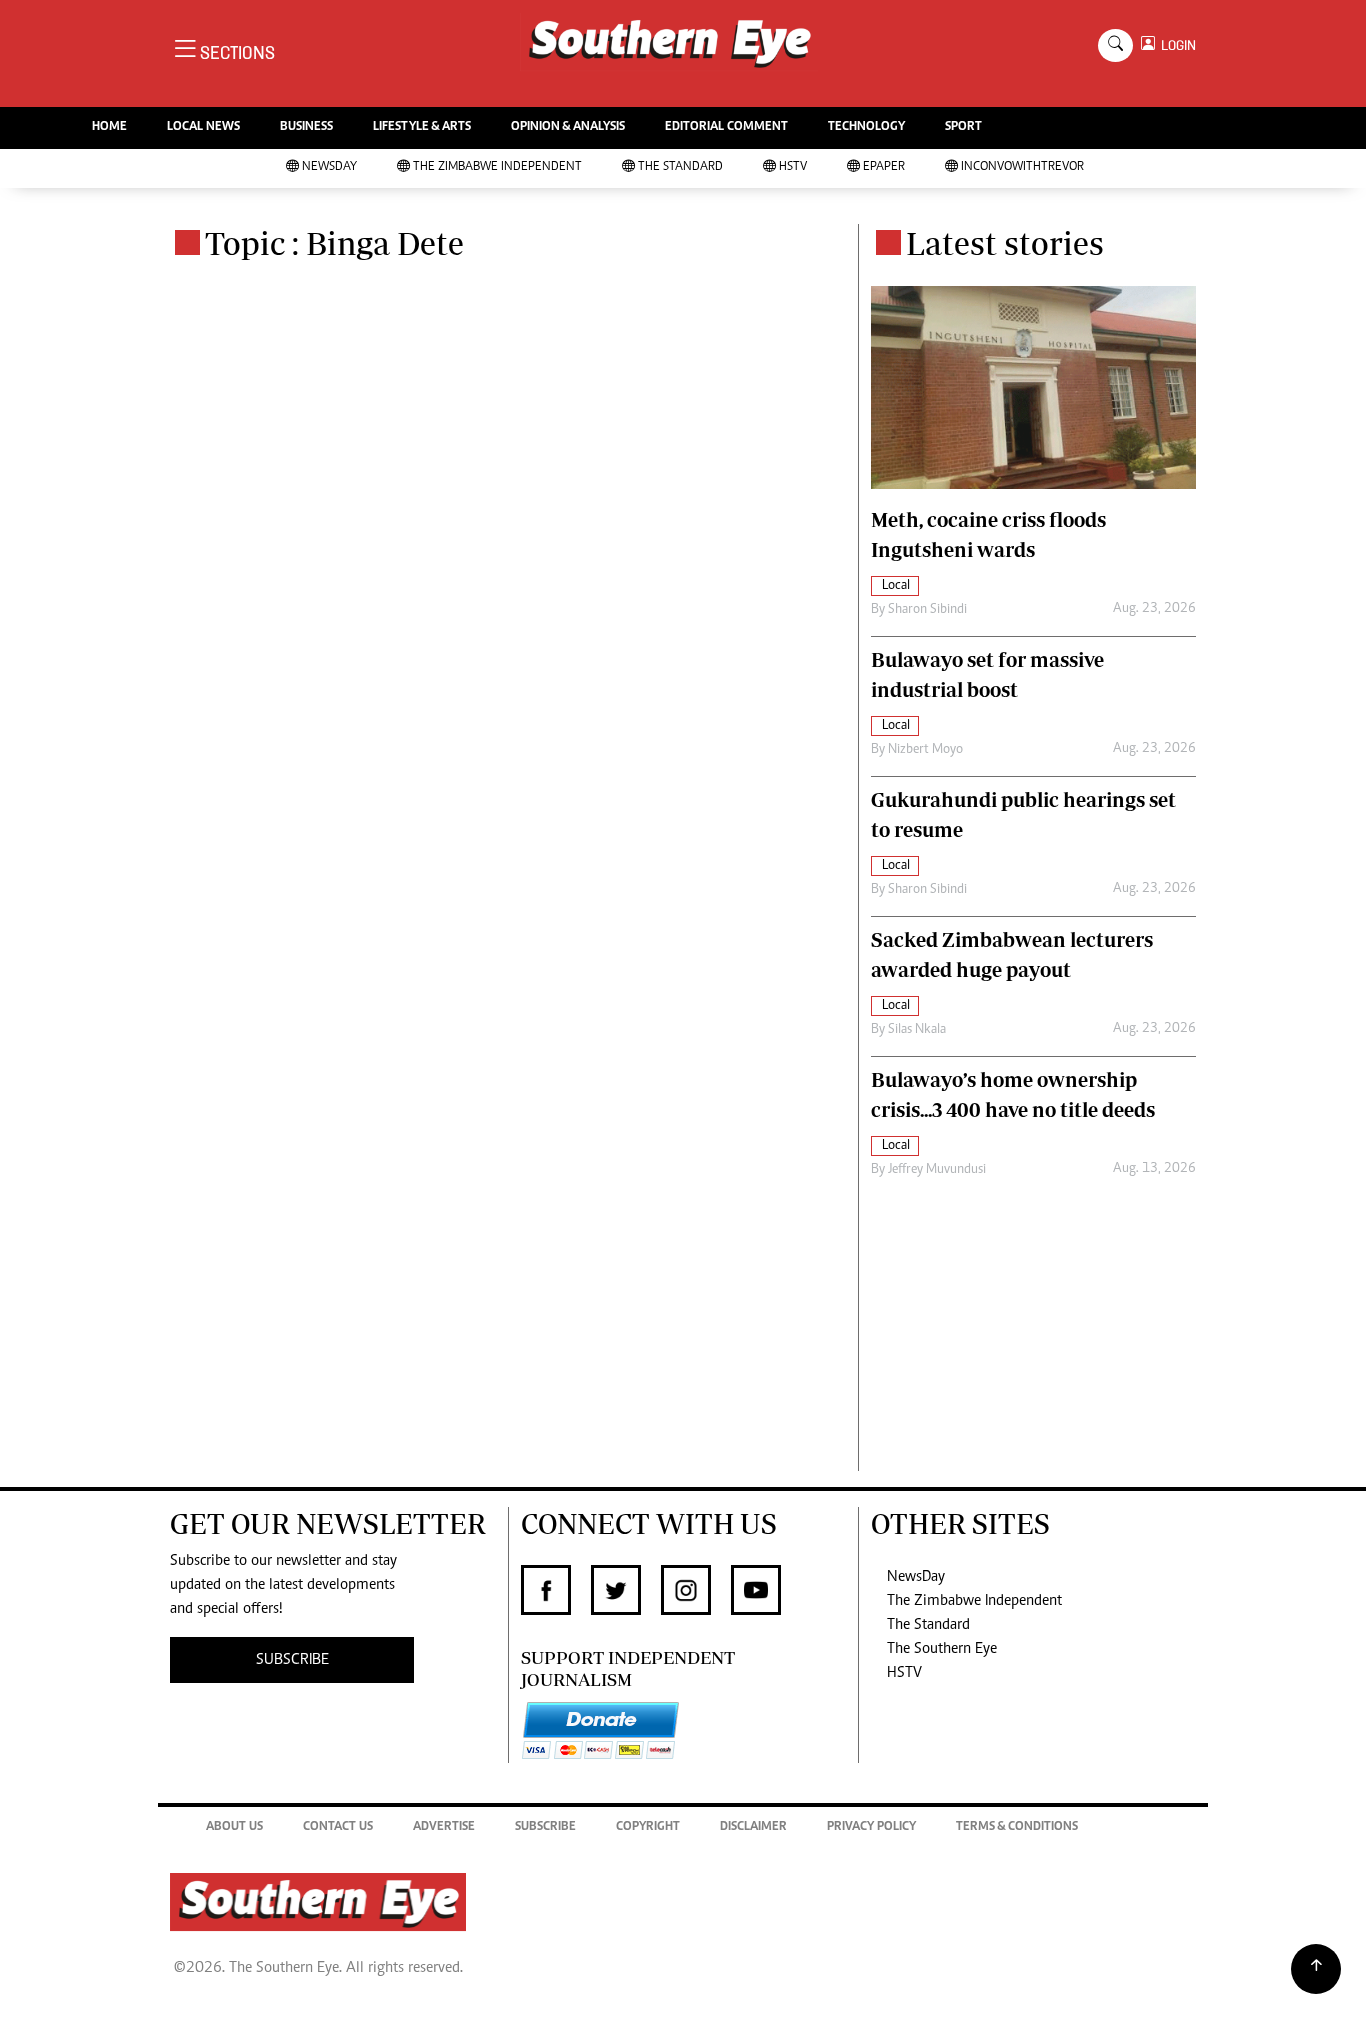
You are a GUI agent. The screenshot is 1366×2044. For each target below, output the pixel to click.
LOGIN (1175, 45)
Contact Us (338, 1827)
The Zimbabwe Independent (497, 167)
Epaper (884, 167)
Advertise (444, 1827)
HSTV (793, 167)
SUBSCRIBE (292, 1660)
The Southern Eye (942, 1649)
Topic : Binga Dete (334, 243)
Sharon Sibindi (927, 610)
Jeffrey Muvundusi (937, 1170)
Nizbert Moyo (925, 750)
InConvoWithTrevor (1022, 167)
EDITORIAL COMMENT (726, 127)
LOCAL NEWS (203, 127)
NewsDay (329, 167)
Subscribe (545, 1827)
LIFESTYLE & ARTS (422, 127)
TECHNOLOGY (866, 127)
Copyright (648, 1827)
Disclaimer (753, 1827)
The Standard (680, 167)
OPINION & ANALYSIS (568, 127)
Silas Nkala (917, 1030)
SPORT (963, 127)
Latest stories (1005, 243)
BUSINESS (306, 127)
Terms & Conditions (1017, 1827)
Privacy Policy (871, 1827)
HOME (109, 127)
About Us (234, 1827)
